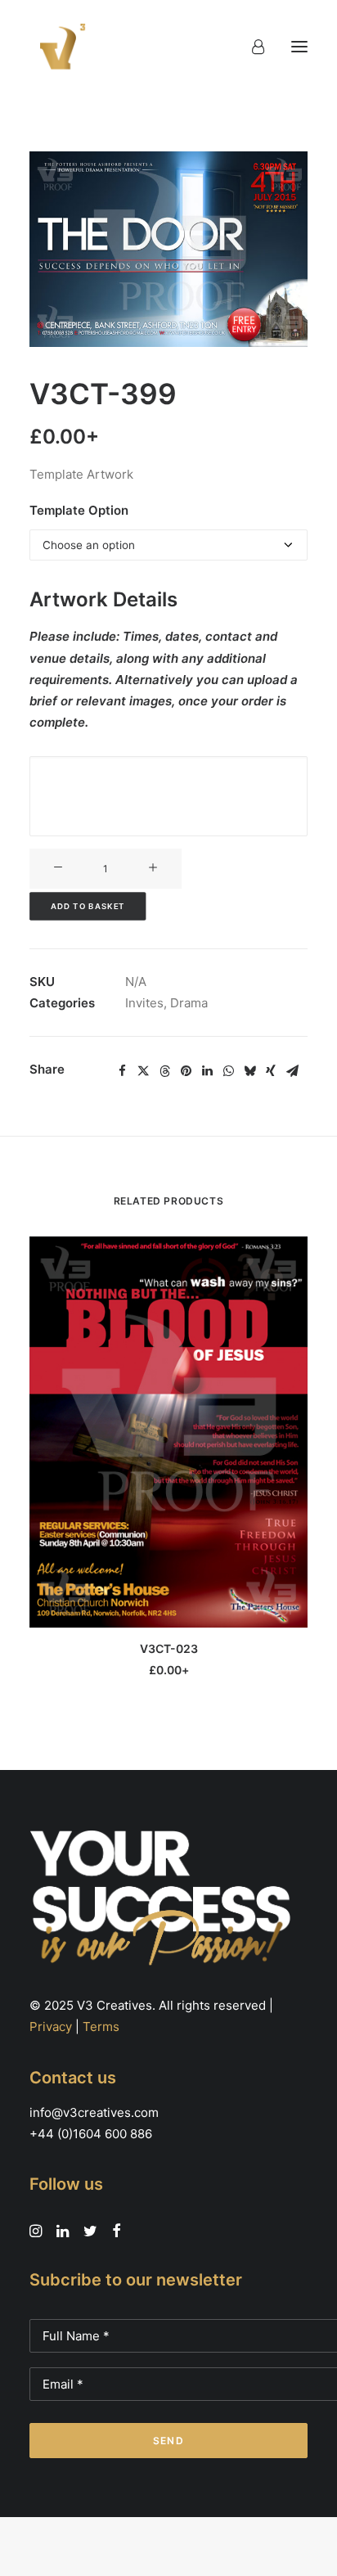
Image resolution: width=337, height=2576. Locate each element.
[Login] (251, 47)
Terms (101, 2027)
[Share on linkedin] (207, 1071)
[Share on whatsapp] (228, 1071)
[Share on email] (292, 1071)
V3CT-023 (169, 1648)
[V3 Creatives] (58, 47)
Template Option (79, 510)
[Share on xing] (271, 1071)
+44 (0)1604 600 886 (91, 2134)
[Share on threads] (164, 1071)
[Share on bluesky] (249, 1071)
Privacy (51, 2027)
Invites (144, 1003)
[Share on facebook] (122, 1071)
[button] (299, 47)
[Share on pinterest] (186, 1071)
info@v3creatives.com (94, 2112)
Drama (189, 1003)
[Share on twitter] (143, 1071)
